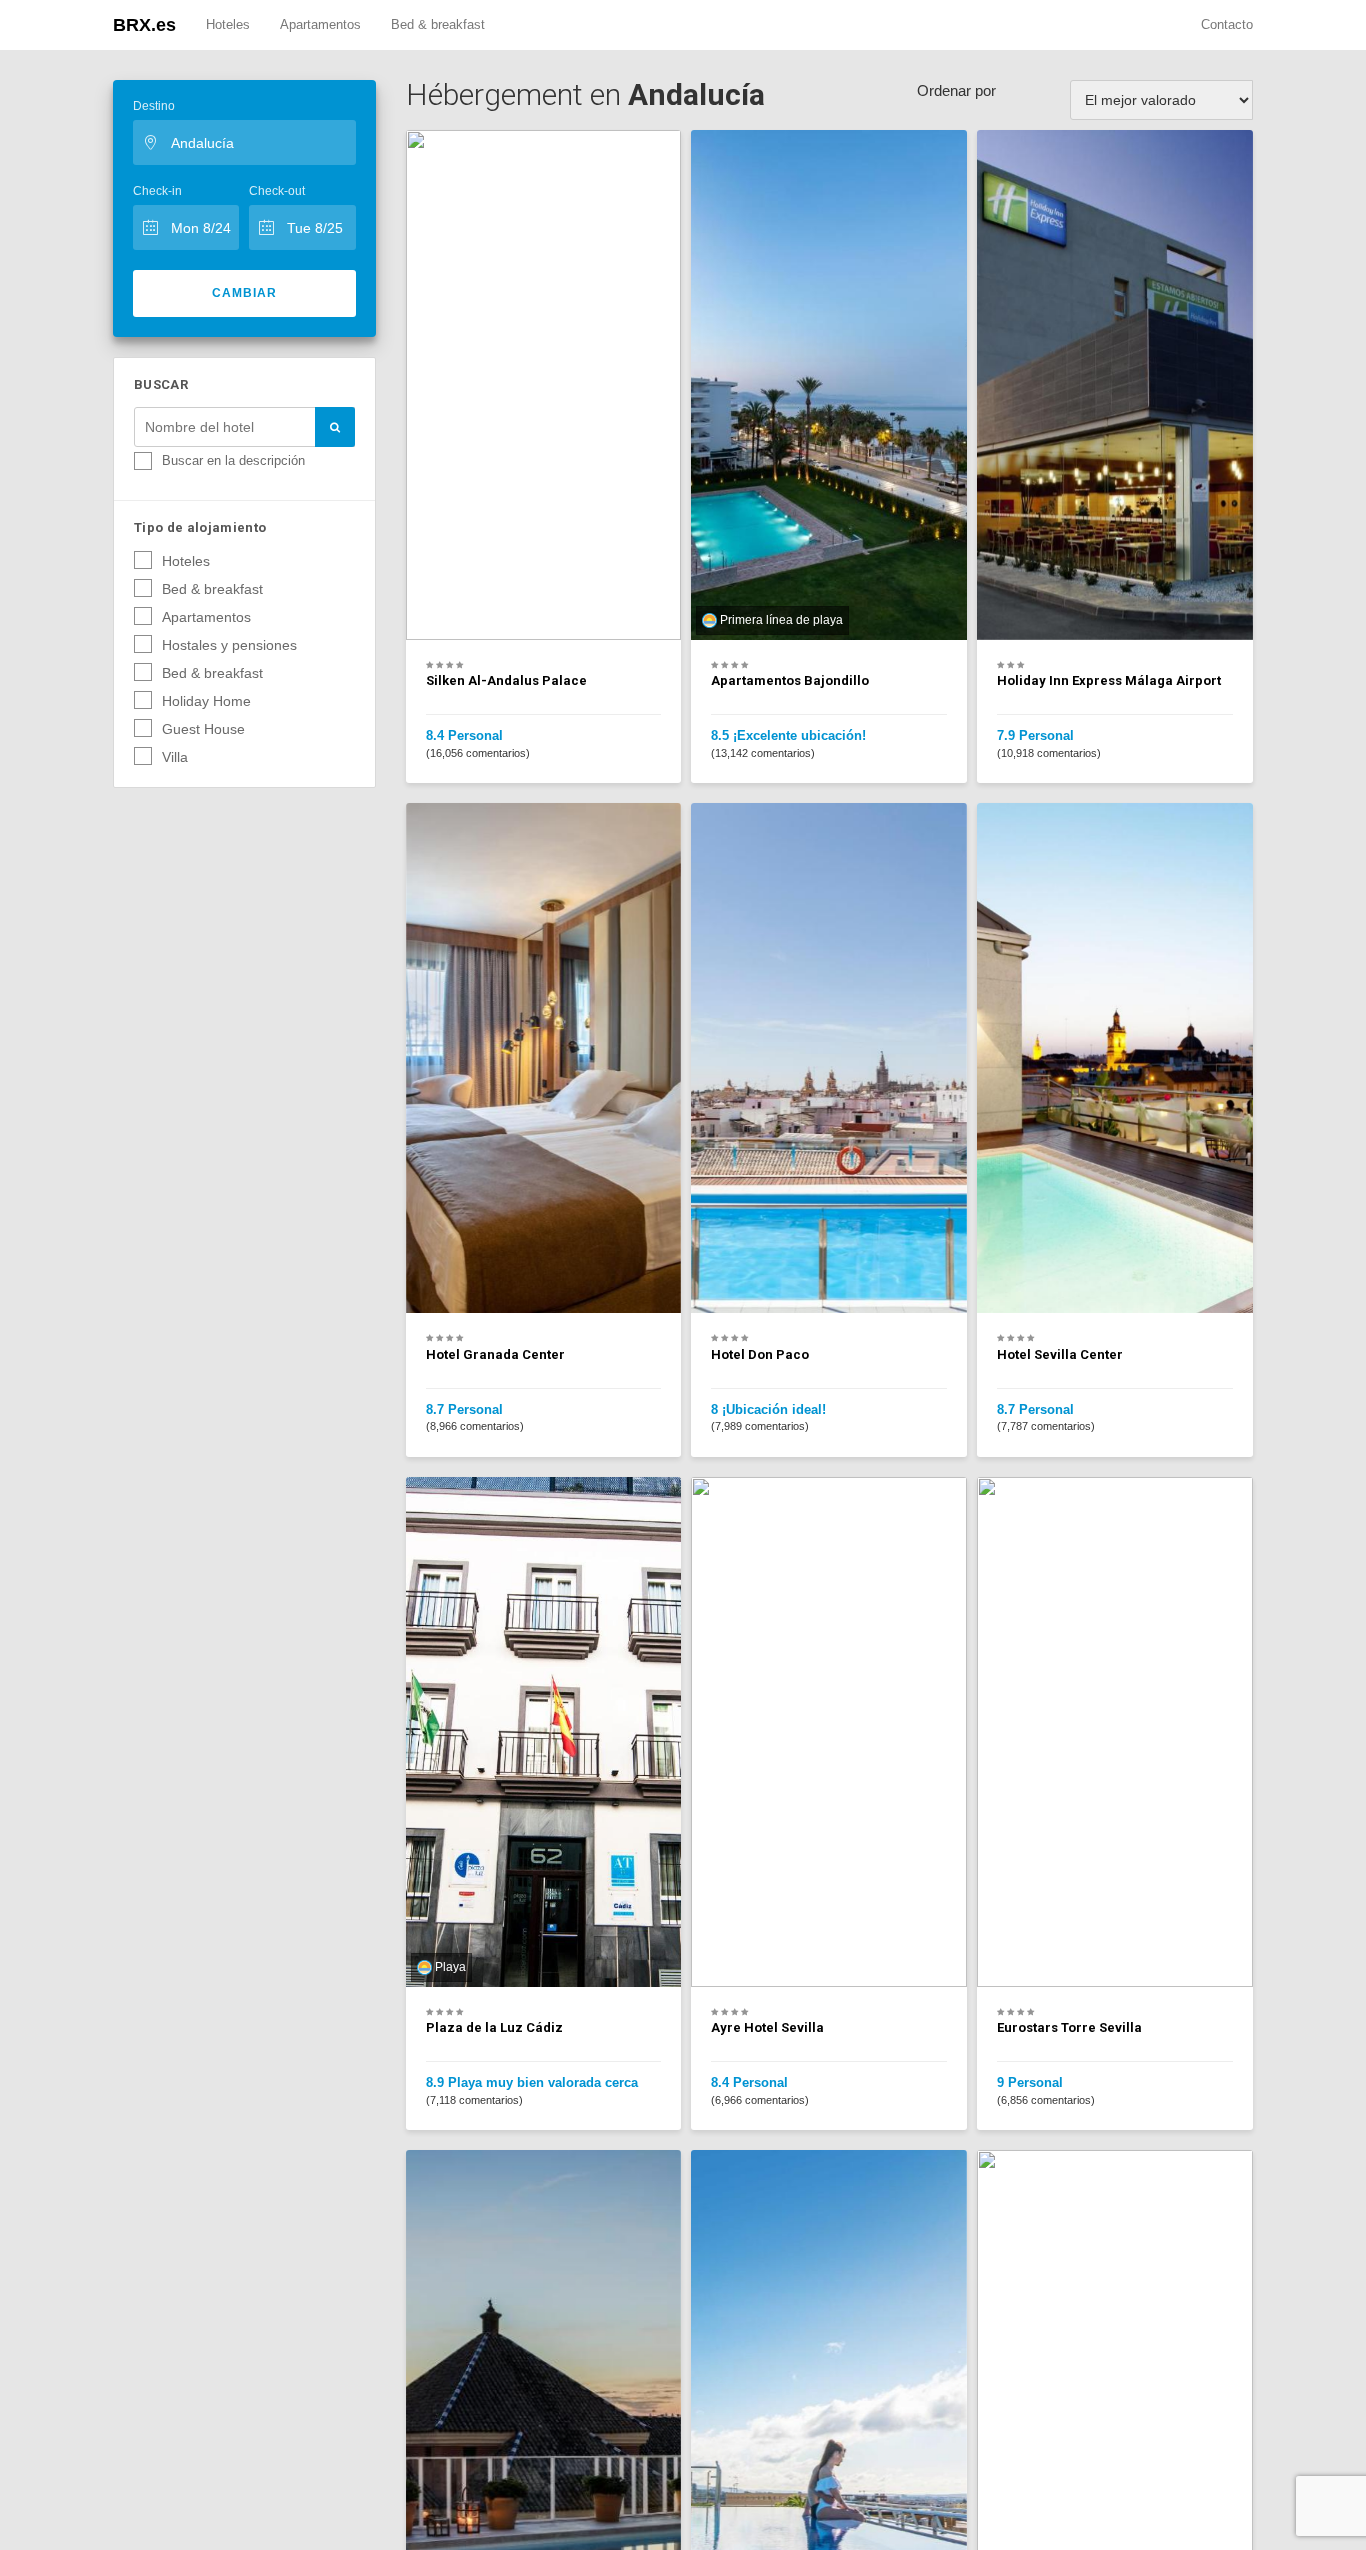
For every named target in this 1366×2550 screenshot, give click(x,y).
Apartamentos (320, 24)
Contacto (1227, 24)
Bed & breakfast (438, 24)
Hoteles (228, 24)
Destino (154, 106)
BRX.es (144, 25)
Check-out (277, 191)
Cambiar (244, 293)
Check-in (157, 191)
